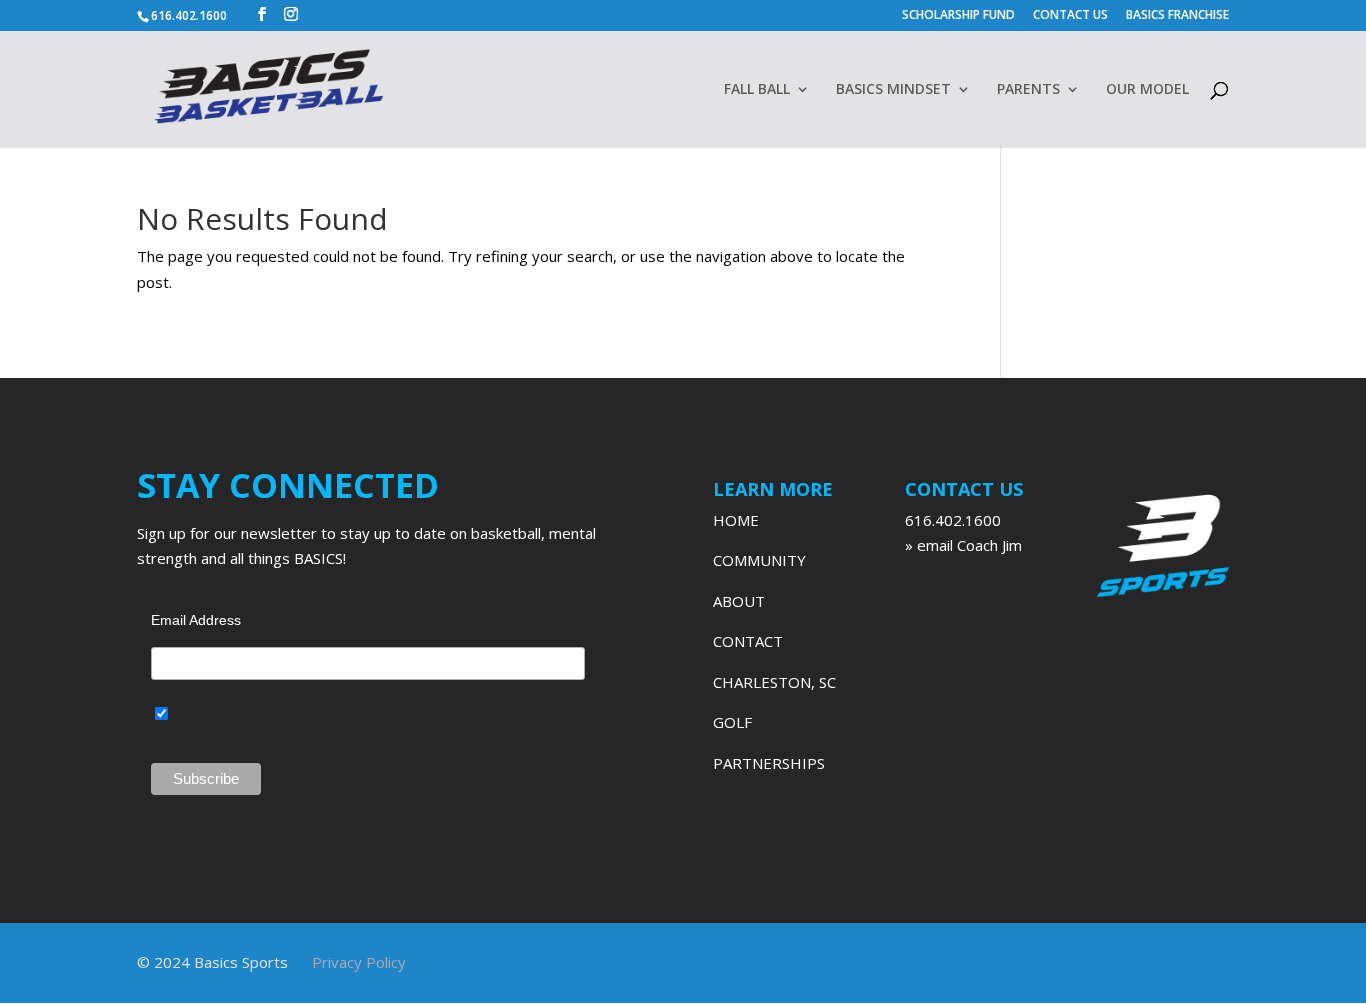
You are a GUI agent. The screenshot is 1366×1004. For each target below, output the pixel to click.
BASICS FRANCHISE (1177, 16)
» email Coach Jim (963, 545)
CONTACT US (1070, 16)
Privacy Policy (359, 962)
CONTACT (748, 641)
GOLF (732, 722)
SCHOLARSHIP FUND (958, 16)
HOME (736, 520)
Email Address (196, 620)
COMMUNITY (759, 560)
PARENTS (1028, 90)
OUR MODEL (1147, 90)
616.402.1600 (953, 520)
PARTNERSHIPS (769, 763)
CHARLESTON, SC (774, 682)
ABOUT (739, 601)
